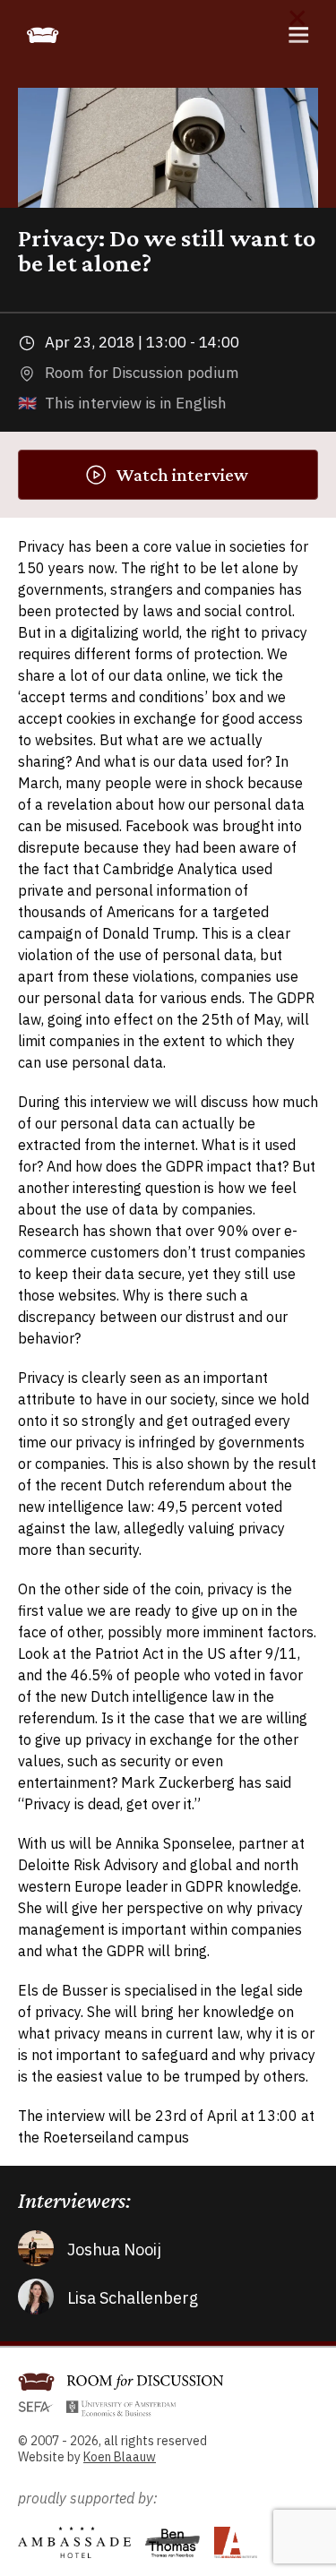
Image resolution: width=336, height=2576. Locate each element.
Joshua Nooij (114, 2250)
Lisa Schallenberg (133, 2298)
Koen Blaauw (120, 2457)
